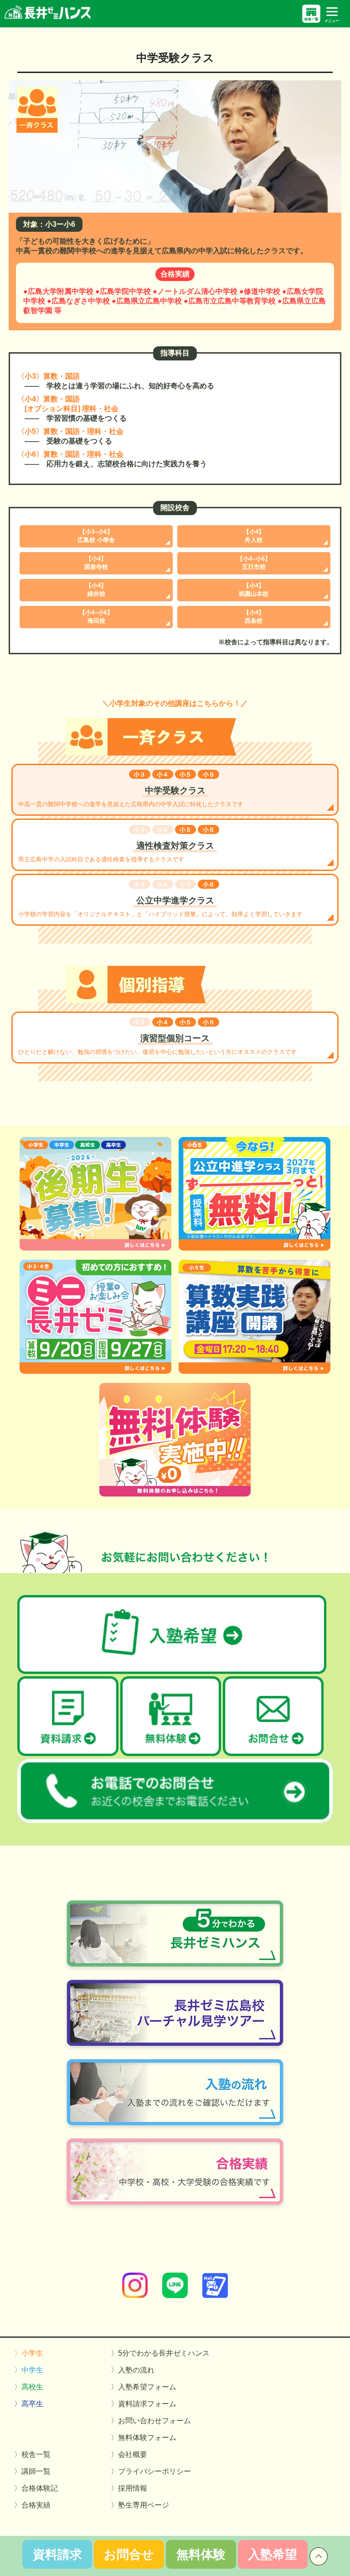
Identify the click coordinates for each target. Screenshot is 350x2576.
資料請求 (57, 2555)
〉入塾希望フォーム (144, 2387)
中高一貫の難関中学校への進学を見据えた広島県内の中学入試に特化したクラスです (131, 790)
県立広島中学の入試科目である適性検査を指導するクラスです (116, 844)
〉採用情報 (129, 2488)
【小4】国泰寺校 (96, 563)
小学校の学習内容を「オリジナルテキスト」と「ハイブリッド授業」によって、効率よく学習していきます (160, 900)
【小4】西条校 (254, 617)
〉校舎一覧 (32, 2454)
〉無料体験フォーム (144, 2438)
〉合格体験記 (36, 2488)
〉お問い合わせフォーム (151, 2421)
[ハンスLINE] (175, 2296)
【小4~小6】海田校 (96, 617)
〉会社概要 (129, 2454)
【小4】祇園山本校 (254, 590)
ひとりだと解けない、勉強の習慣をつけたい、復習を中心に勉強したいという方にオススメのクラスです (157, 1037)
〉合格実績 (32, 2505)
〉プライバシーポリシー (151, 2471)
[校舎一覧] (311, 14)
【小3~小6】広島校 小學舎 (96, 536)
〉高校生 (29, 2387)
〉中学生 (29, 2370)
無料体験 (201, 2555)
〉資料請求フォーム (144, 2404)
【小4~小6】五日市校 (254, 563)
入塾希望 (273, 2555)
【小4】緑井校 (96, 590)
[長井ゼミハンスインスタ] (135, 2296)
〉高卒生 (29, 2404)
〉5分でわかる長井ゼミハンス (160, 2353)
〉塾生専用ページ (140, 2505)
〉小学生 (29, 2353)
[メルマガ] (215, 2296)
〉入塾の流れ (133, 2370)
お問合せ (129, 2555)
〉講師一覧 (32, 2471)
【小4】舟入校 (254, 536)
